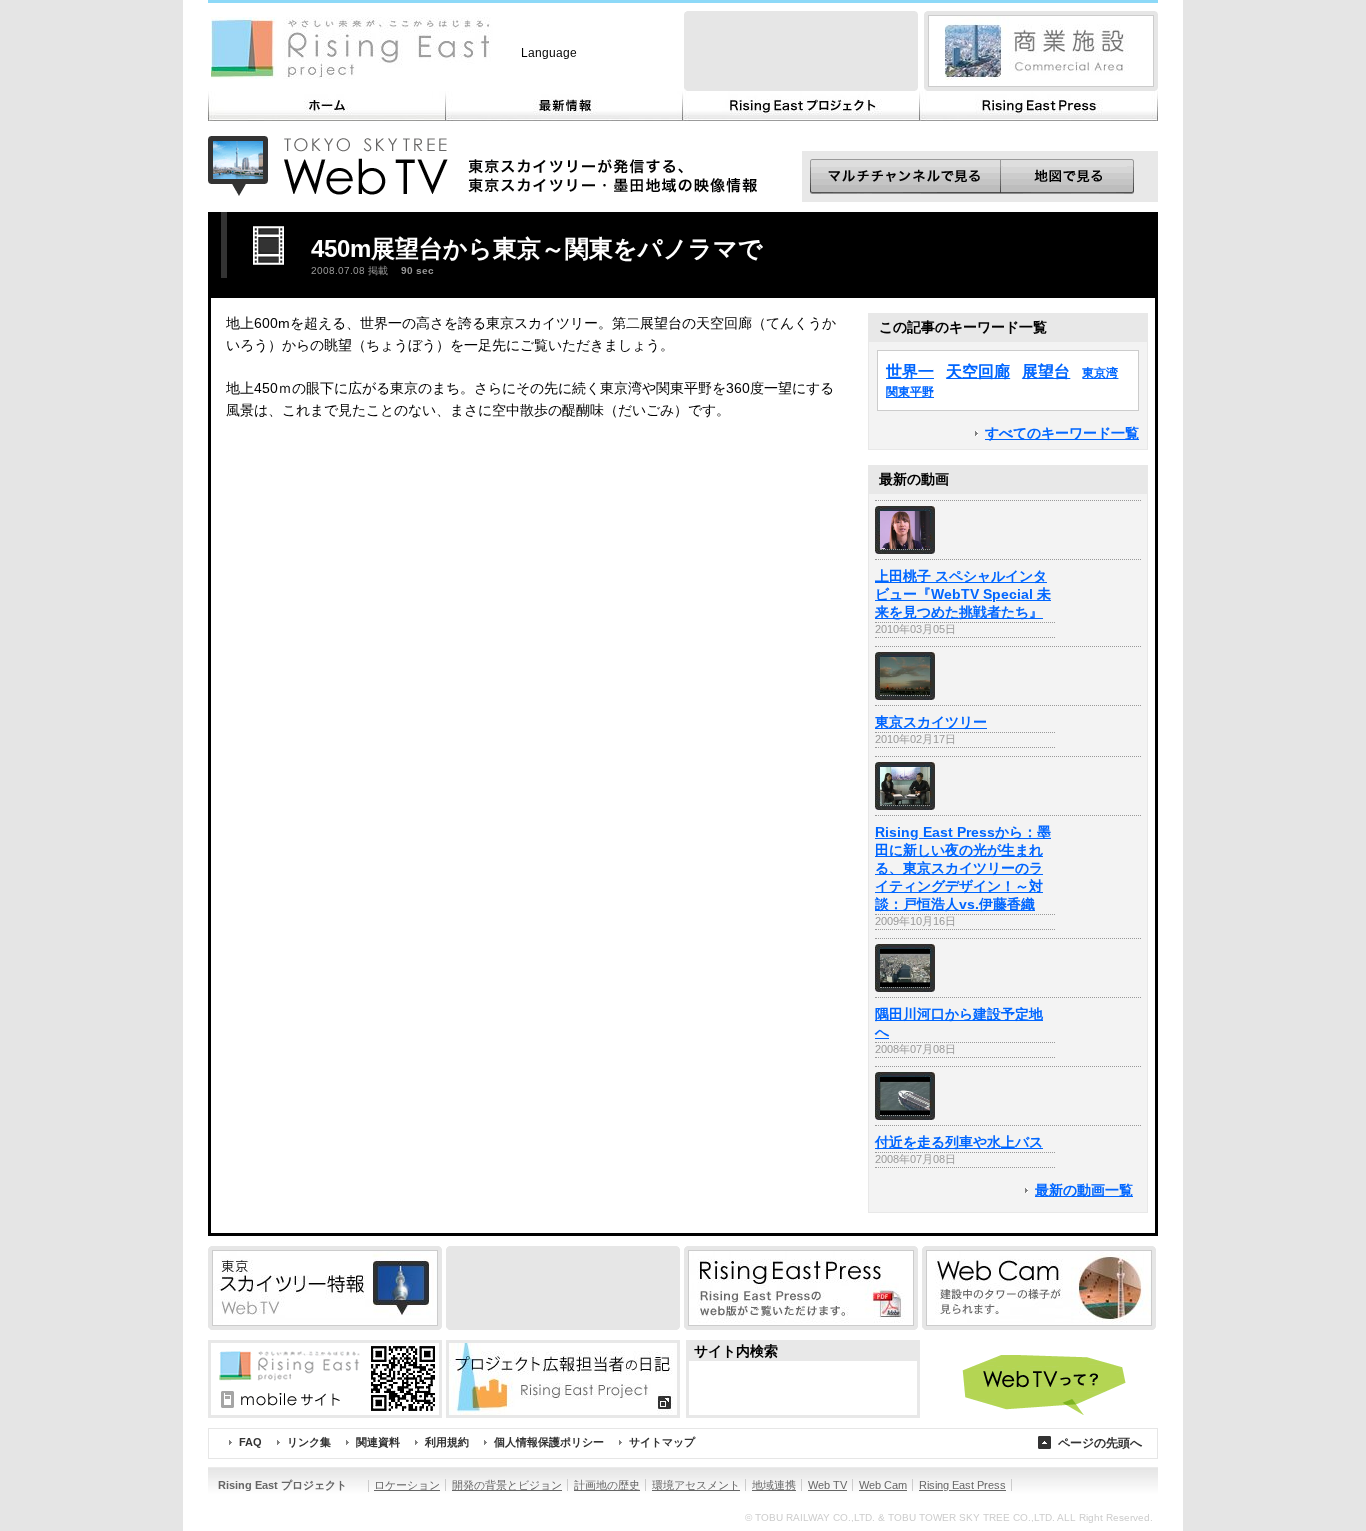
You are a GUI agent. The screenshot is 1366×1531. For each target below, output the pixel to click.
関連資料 (378, 1442)
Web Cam (883, 1485)
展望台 (1046, 371)
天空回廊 (978, 371)
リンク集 (309, 1442)
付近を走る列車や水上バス (959, 1142)
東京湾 (1100, 373)
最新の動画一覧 (1084, 1190)
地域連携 (774, 1485)
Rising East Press (962, 1485)
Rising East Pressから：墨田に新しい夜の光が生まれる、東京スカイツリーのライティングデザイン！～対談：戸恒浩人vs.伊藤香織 (963, 868)
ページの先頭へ (1100, 1443)
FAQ (250, 1442)
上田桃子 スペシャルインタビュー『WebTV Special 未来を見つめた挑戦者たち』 (963, 594)
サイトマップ (662, 1442)
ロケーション (407, 1485)
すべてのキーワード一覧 (1062, 433)
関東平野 (910, 392)
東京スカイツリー (931, 722)
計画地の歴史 (607, 1485)
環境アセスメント (696, 1485)
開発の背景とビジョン (507, 1485)
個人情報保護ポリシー (549, 1442)
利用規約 (447, 1442)
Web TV (827, 1485)
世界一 (910, 371)
